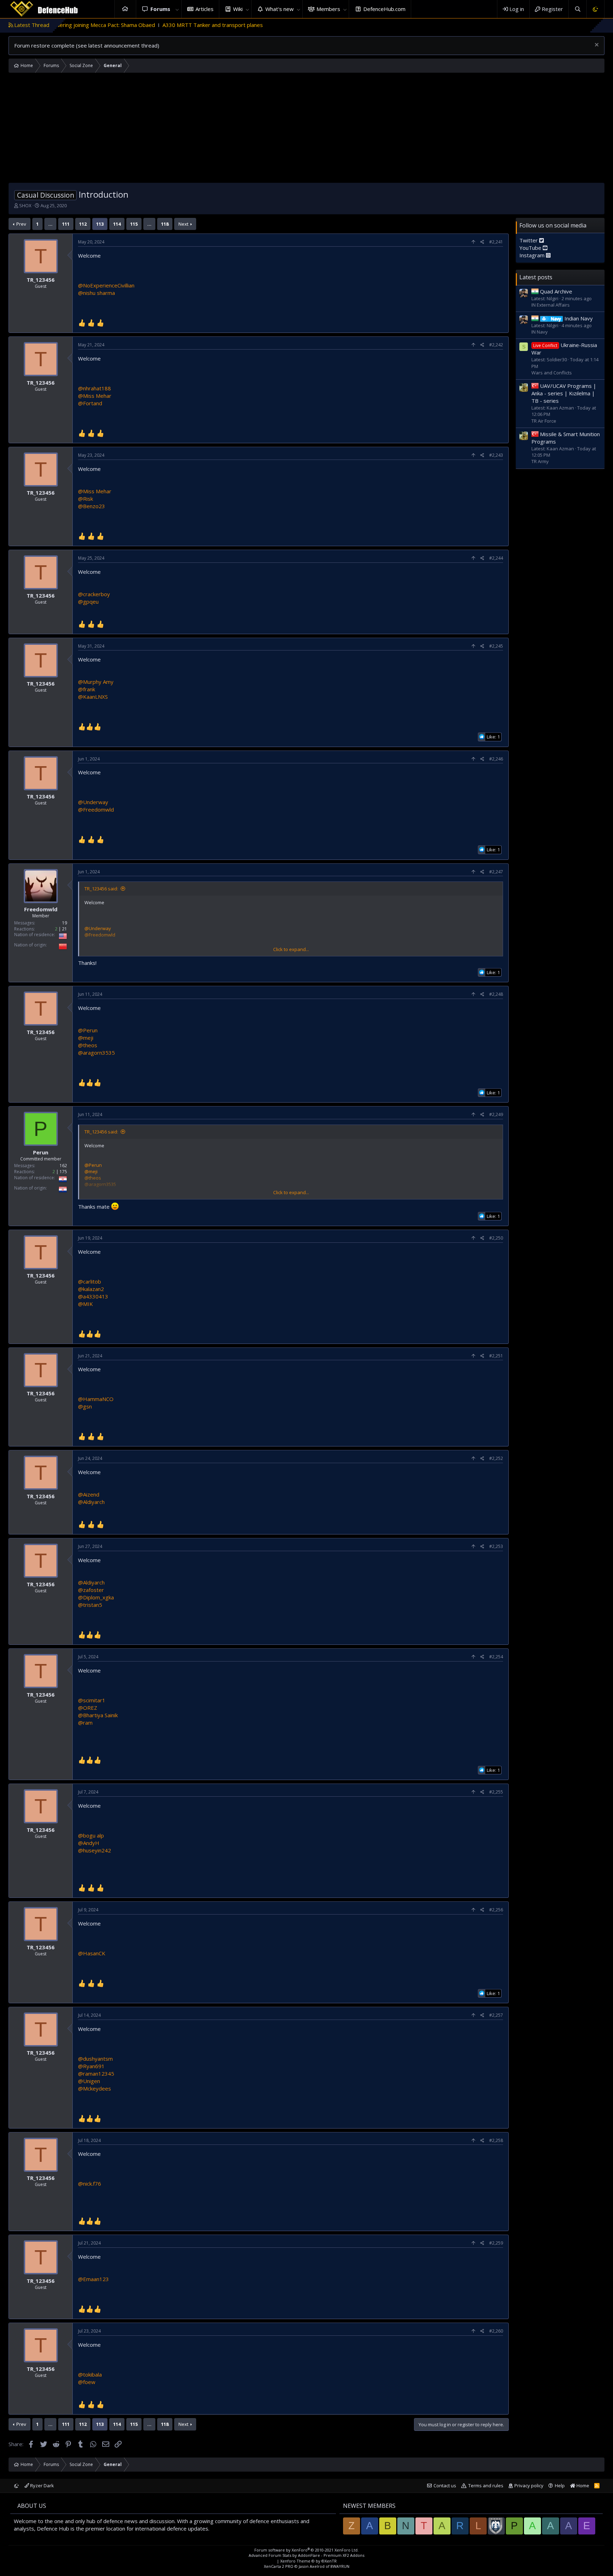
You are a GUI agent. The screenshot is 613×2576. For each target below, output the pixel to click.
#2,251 (496, 1356)
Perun (41, 1152)
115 (134, 224)
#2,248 (496, 994)
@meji (86, 1038)
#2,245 (496, 646)
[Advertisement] (306, 130)
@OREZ (88, 1708)
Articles (205, 9)
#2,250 (496, 1238)
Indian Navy (572, 318)
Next (183, 224)
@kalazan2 (91, 1289)
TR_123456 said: (101, 889)
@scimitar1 (92, 1700)
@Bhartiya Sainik (98, 1715)
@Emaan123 (93, 2279)
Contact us (445, 2486)
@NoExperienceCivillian (106, 285)
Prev (21, 224)
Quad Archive (556, 291)
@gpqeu (88, 602)
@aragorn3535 (96, 1053)
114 (117, 224)
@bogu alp (91, 1835)
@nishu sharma (96, 293)
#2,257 (496, 2015)
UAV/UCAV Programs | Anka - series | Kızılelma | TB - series (564, 393)
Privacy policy (529, 2486)
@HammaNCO (96, 1399)
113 (100, 224)
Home (125, 9)
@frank (87, 689)
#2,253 (496, 1546)
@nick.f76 (90, 2184)
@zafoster (91, 1590)
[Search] (577, 9)
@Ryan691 (91, 2066)
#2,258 (496, 2140)
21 (65, 929)
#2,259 (496, 2243)
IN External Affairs (551, 305)
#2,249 (496, 1114)
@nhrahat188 (95, 388)
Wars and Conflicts (552, 373)
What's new (280, 9)
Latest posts (536, 277)
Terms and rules (486, 2486)
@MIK (85, 1304)
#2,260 (496, 2331)
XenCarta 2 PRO (279, 2566)
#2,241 (496, 242)
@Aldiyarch (91, 1502)
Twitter (529, 240)
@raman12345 (96, 2074)
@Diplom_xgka (96, 1597)
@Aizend (89, 1494)
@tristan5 (90, 1605)
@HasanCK (92, 1953)
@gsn (85, 1406)
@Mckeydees (95, 2088)
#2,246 (496, 759)
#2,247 (496, 872)
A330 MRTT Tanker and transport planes (133, 25)
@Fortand (90, 403)
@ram (85, 1723)
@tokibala (90, 2374)
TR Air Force (544, 421)
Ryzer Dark (42, 2486)
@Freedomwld (96, 809)
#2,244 (496, 558)
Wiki (238, 9)
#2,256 (496, 1910)
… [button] (50, 224)
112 (83, 224)
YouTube (531, 248)
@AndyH (89, 1843)
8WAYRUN (340, 2566)
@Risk (85, 499)
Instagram (533, 255)
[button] (177, 9)
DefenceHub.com (384, 9)
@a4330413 (93, 1296)
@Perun (88, 1030)
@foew (87, 2382)
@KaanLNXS (93, 697)
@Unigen (89, 2081)
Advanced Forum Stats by (306, 2555)
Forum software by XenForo (306, 2550)
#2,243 (496, 455)
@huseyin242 (95, 1850)
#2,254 (496, 1657)
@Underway (93, 802)
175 (63, 1172)
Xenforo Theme (308, 2561)
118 (165, 224)
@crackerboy (94, 594)
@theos (88, 1045)
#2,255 (496, 1792)
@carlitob (90, 1281)
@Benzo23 (92, 506)
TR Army (540, 461)
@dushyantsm (95, 2059)
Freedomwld (41, 909)
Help (560, 2486)
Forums (160, 9)
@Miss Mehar (95, 396)
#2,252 (496, 1458)
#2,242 (496, 345)
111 (66, 224)
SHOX (25, 205)
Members (328, 9)
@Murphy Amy (96, 682)
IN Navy (540, 332)
